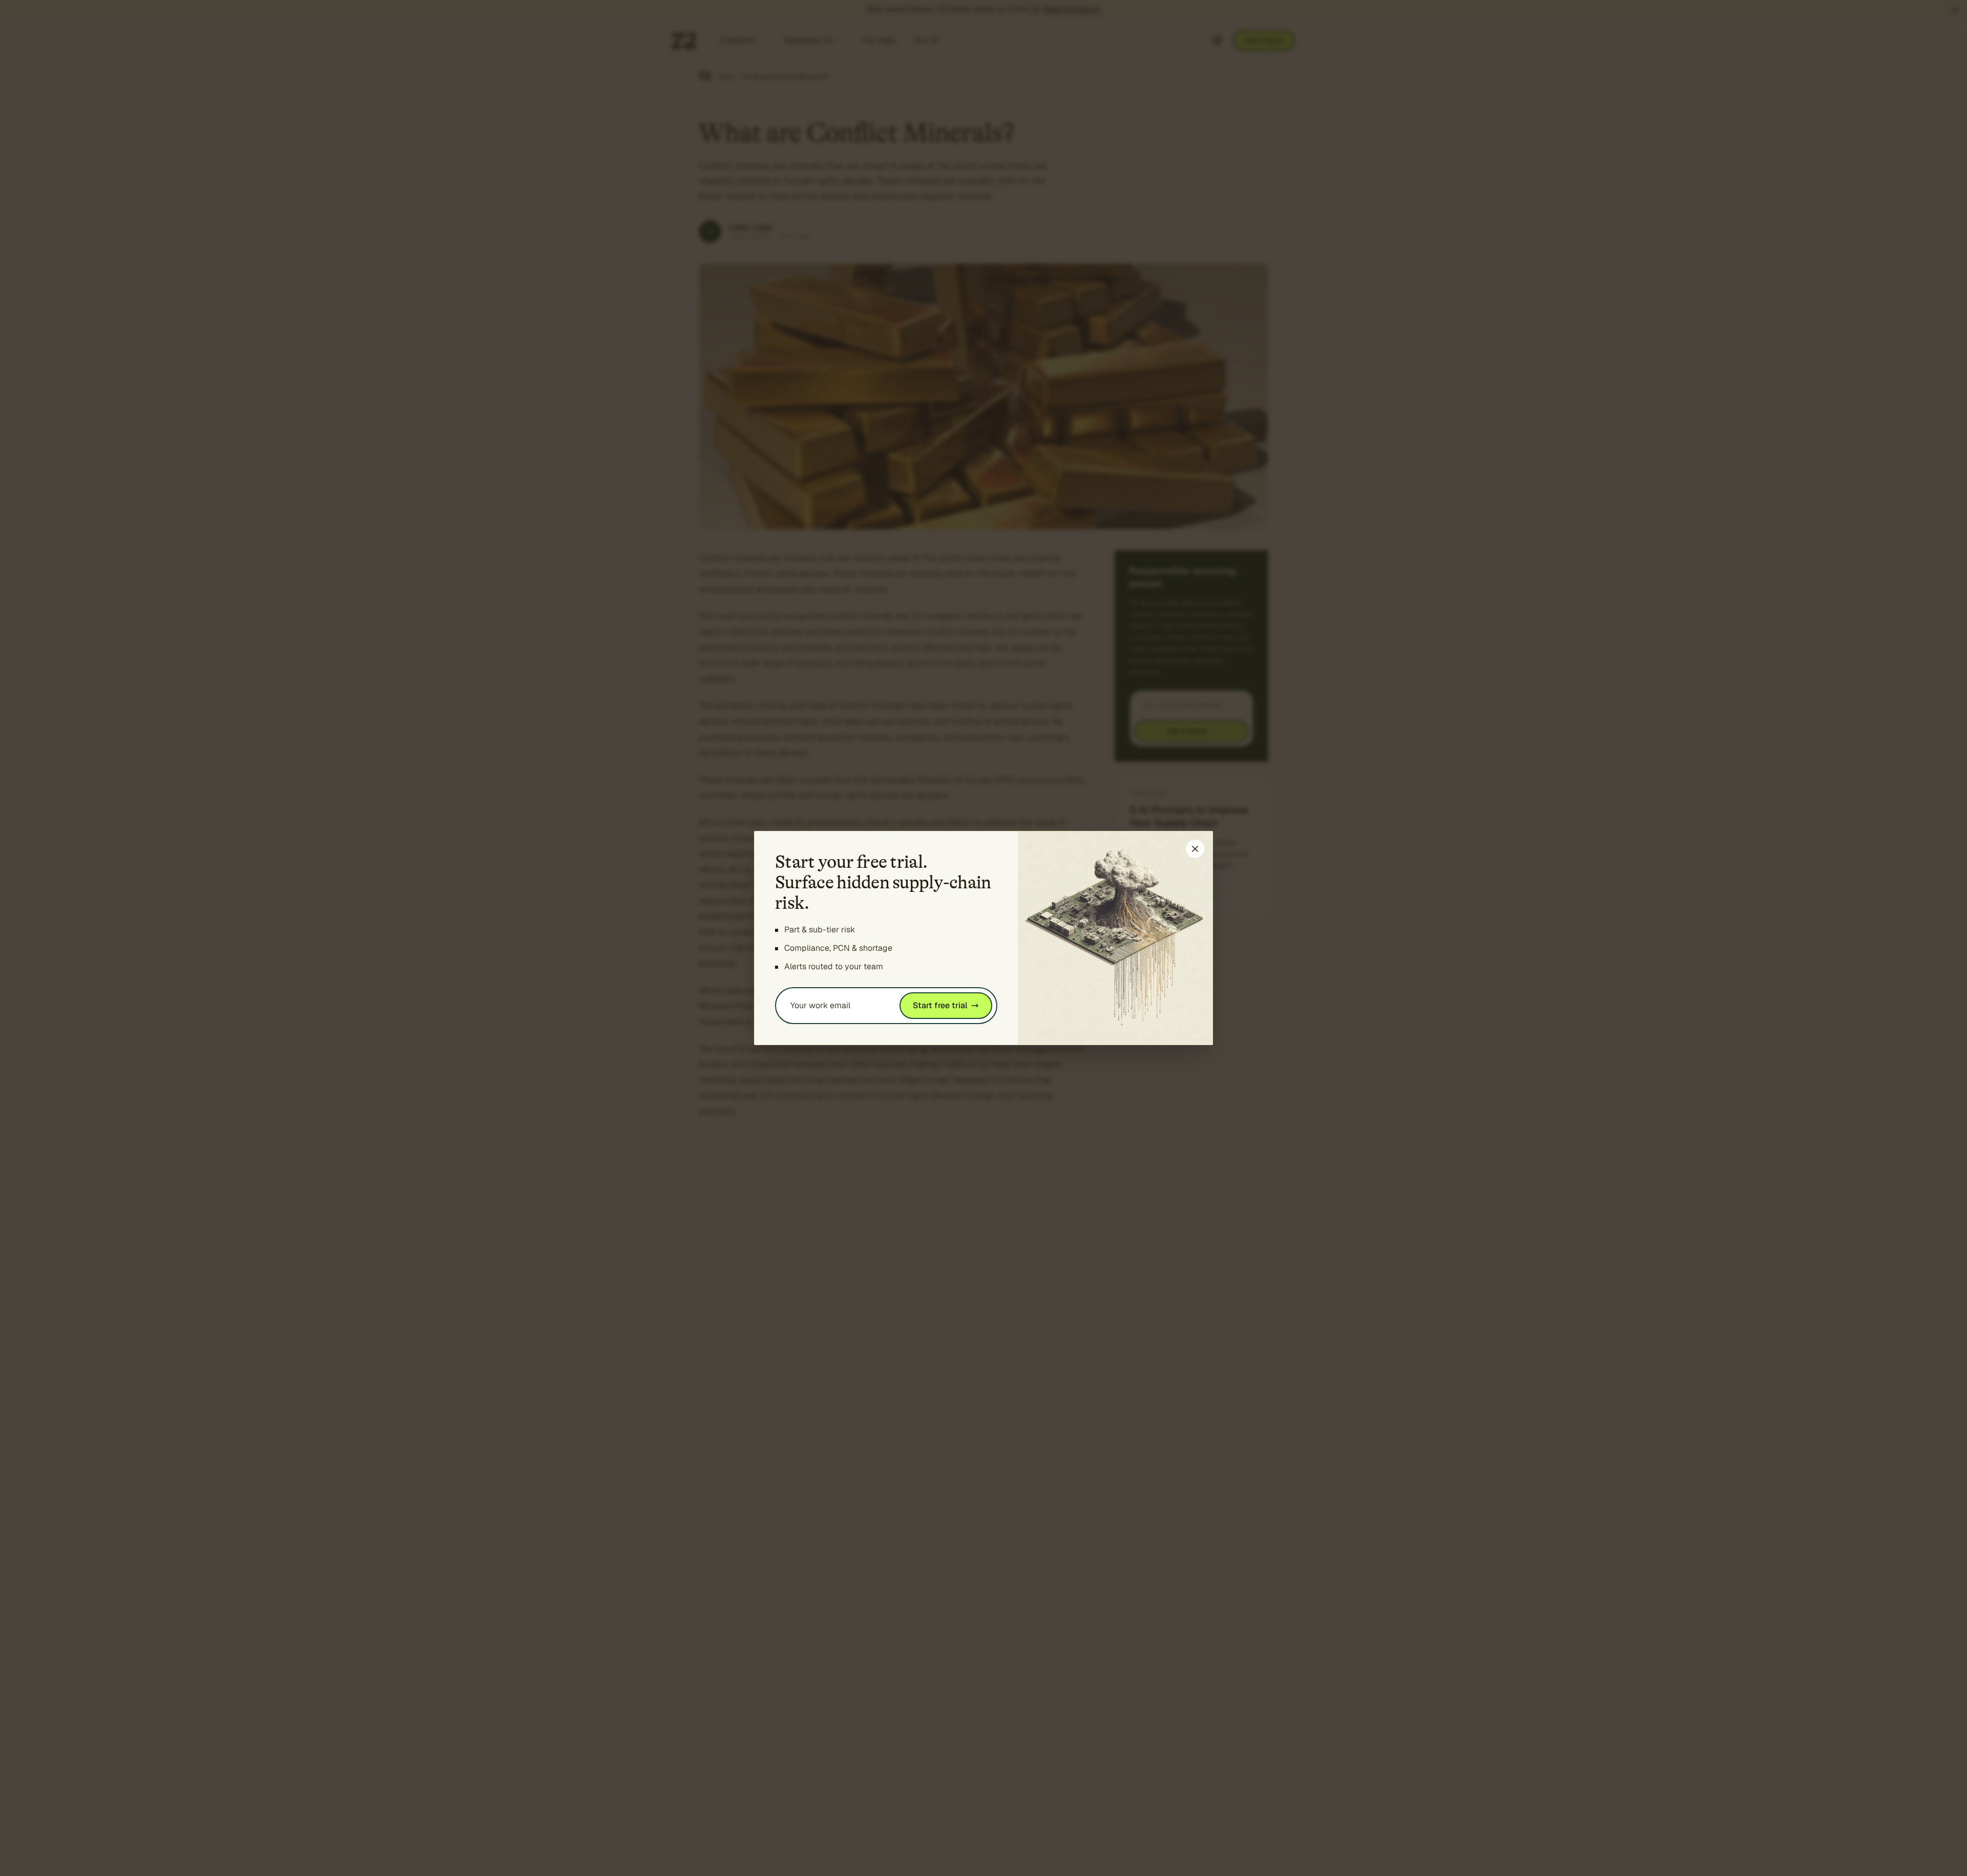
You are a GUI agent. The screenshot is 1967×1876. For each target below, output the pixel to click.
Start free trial (940, 1005)
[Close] (1195, 849)
